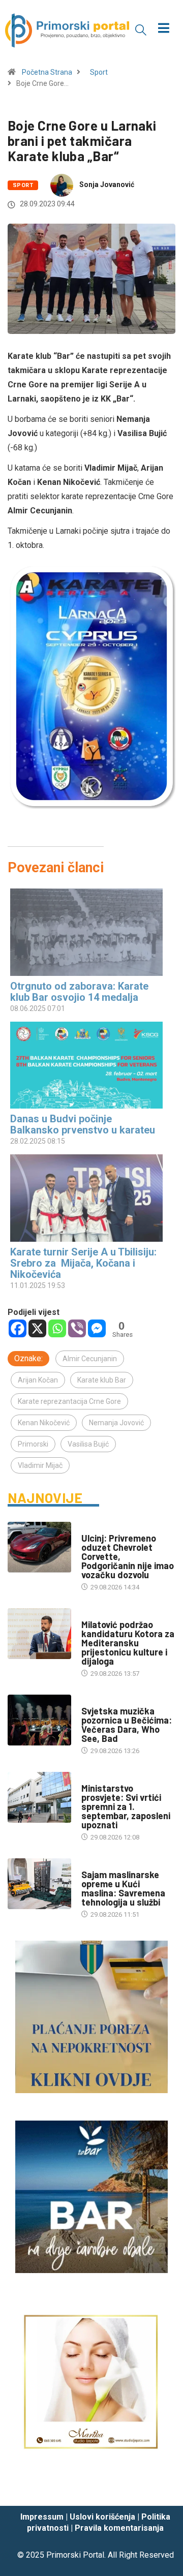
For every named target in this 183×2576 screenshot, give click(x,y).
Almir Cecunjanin (90, 1359)
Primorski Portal (75, 2555)
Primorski (33, 1444)
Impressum (42, 2517)
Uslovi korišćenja (102, 2517)
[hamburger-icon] (164, 29)
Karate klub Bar (102, 1380)
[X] (37, 1328)
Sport (99, 72)
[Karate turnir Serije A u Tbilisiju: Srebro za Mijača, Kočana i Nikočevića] (86, 1198)
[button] (141, 29)
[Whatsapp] (57, 1328)
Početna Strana (47, 72)
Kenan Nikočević (44, 1423)
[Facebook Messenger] (97, 1328)
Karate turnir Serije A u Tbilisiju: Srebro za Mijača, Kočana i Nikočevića (83, 1263)
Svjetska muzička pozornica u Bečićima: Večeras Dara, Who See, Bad (127, 1725)
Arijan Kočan (38, 1380)
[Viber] (77, 1328)
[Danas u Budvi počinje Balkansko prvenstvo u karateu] (86, 1065)
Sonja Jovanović (107, 185)
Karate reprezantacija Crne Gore (69, 1401)
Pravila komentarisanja (119, 2528)
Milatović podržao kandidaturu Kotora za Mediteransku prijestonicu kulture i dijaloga (128, 1643)
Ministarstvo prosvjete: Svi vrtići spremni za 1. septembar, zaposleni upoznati (126, 1806)
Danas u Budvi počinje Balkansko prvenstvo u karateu (83, 1124)
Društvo (95, 1528)
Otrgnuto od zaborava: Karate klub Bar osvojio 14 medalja (79, 992)
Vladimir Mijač (40, 1465)
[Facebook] (18, 1328)
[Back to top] (160, 2488)
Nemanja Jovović (116, 1423)
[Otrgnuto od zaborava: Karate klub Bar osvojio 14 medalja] (86, 932)
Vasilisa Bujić (88, 1444)
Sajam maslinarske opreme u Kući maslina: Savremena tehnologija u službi (123, 1888)
